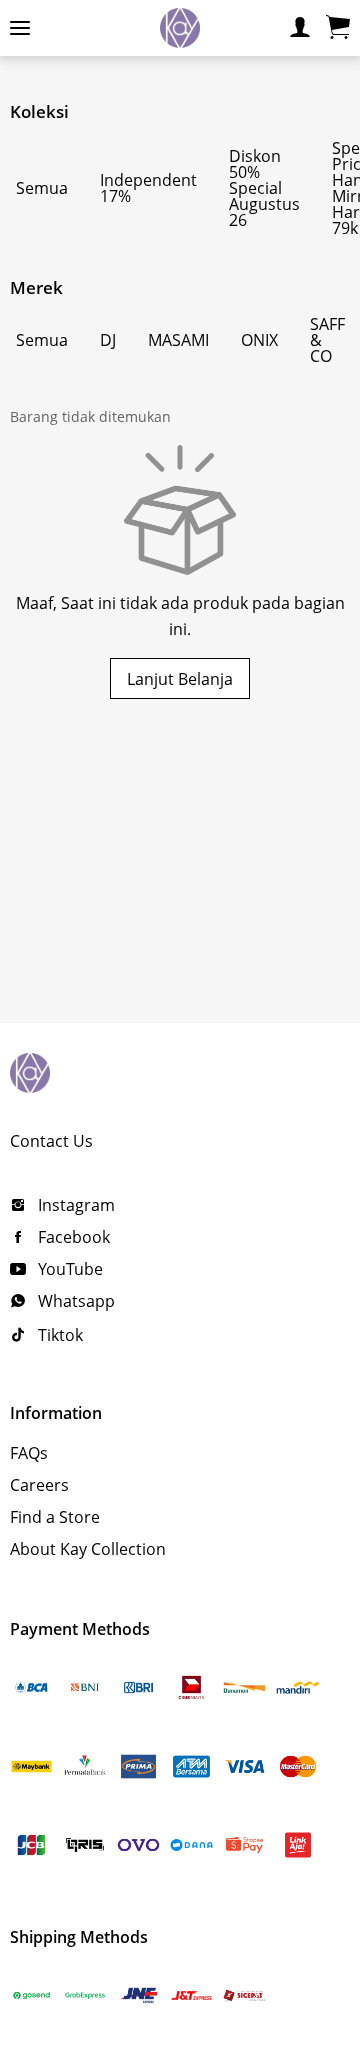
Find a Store (55, 1517)
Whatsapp (74, 1301)
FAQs (29, 1453)
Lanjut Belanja (180, 679)
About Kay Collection (88, 1549)
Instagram (74, 1205)
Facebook (72, 1237)
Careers (39, 1485)
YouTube (68, 1269)
